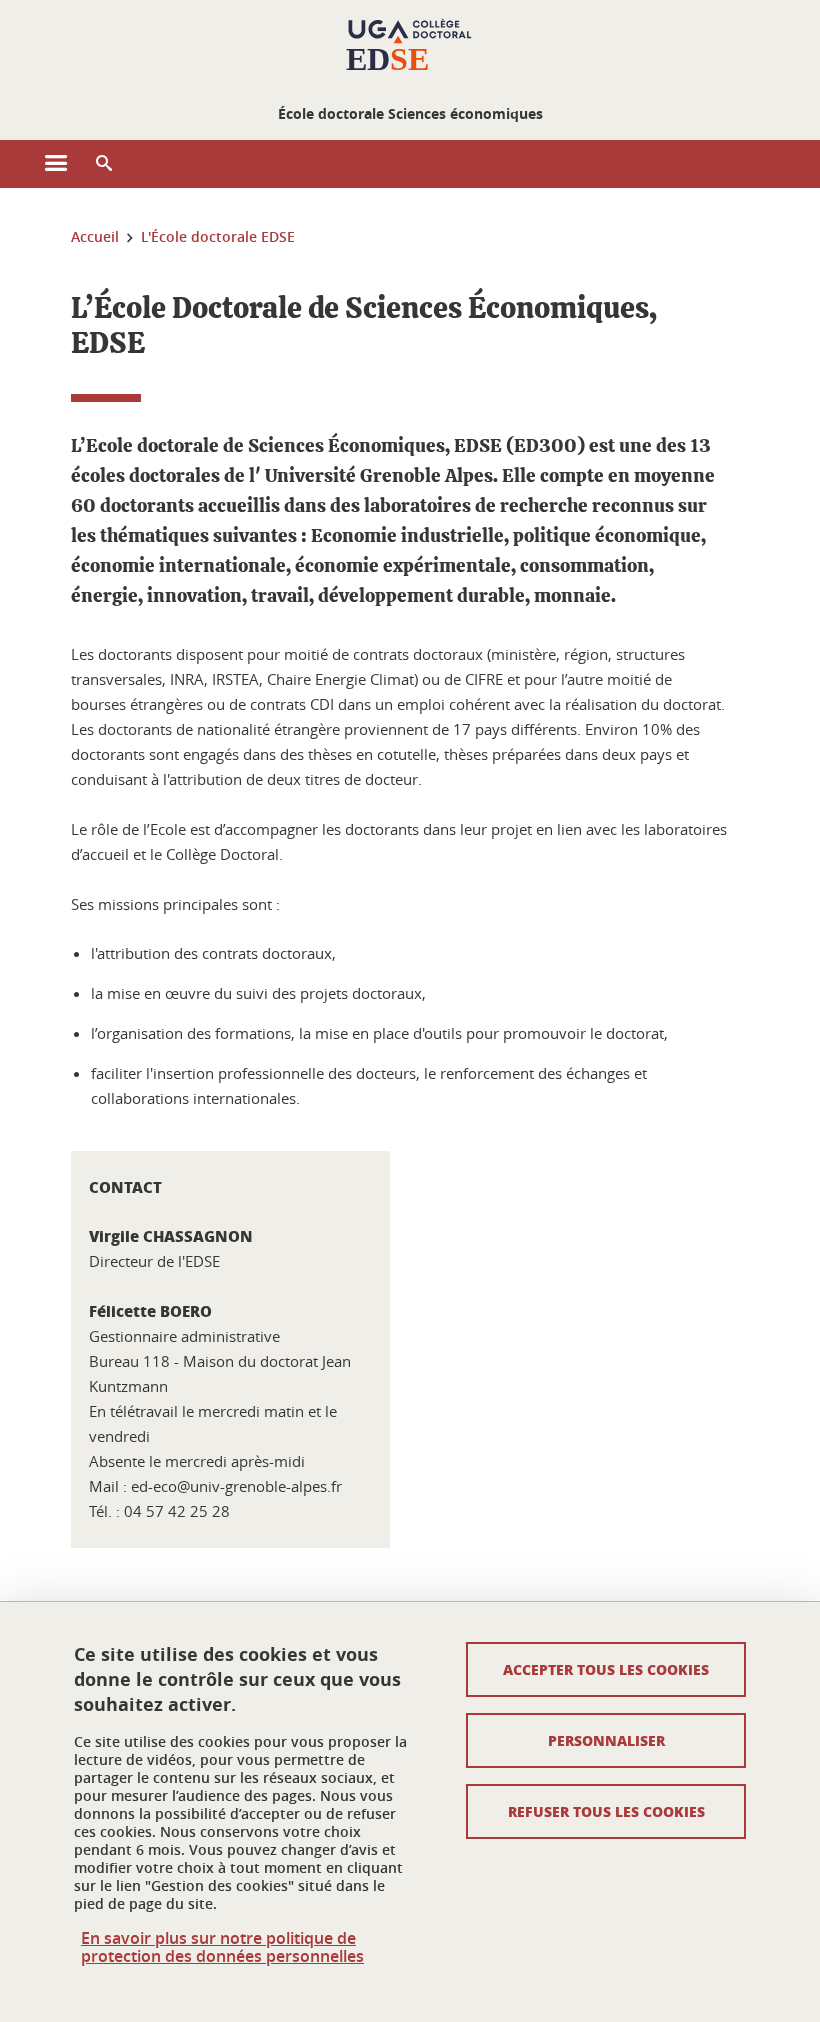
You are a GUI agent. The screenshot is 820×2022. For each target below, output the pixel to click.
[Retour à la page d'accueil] (410, 48)
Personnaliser (606, 1740)
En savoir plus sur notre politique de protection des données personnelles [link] (222, 1947)
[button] (104, 164)
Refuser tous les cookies (606, 1811)
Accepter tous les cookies (606, 1669)
